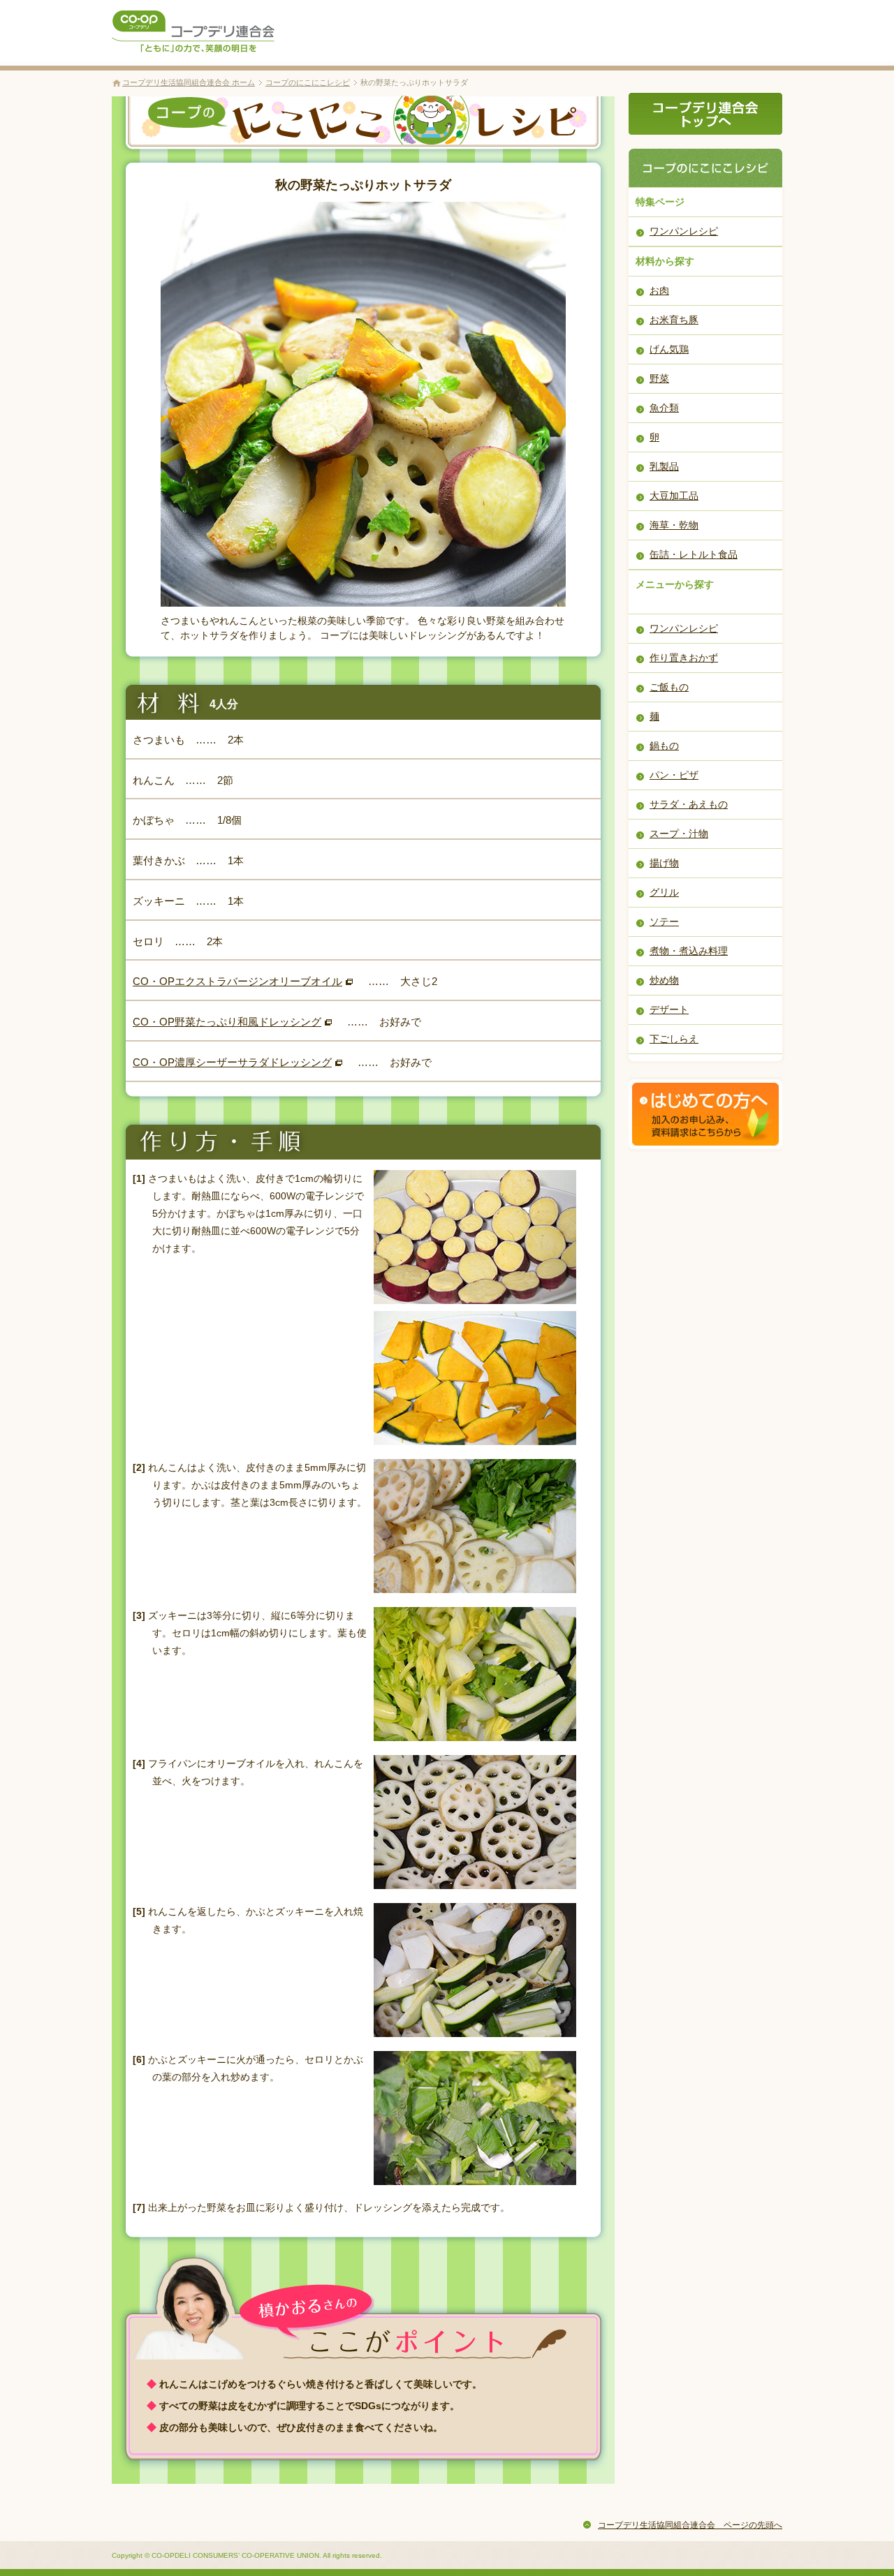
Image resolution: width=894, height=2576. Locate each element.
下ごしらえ (674, 1039)
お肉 (659, 290)
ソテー (664, 921)
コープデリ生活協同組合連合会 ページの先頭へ (690, 2525)
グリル (664, 892)
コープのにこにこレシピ (308, 82)
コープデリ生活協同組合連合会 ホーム (189, 82)
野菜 (659, 378)
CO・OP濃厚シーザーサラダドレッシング (232, 1062)
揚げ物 (664, 863)
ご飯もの (669, 687)
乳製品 (664, 466)
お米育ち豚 (674, 320)
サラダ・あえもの (689, 804)
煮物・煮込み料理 (689, 951)
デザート (669, 1009)
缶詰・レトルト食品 (694, 554)
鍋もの (664, 746)
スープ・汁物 (679, 834)
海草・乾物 (674, 525)
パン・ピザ (674, 775)
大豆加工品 (674, 496)
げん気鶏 (669, 349)
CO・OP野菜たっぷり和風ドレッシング (227, 1022)
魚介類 (664, 408)
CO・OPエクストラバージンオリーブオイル (237, 981)
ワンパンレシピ (684, 231)
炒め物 (664, 980)
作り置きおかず (684, 658)
